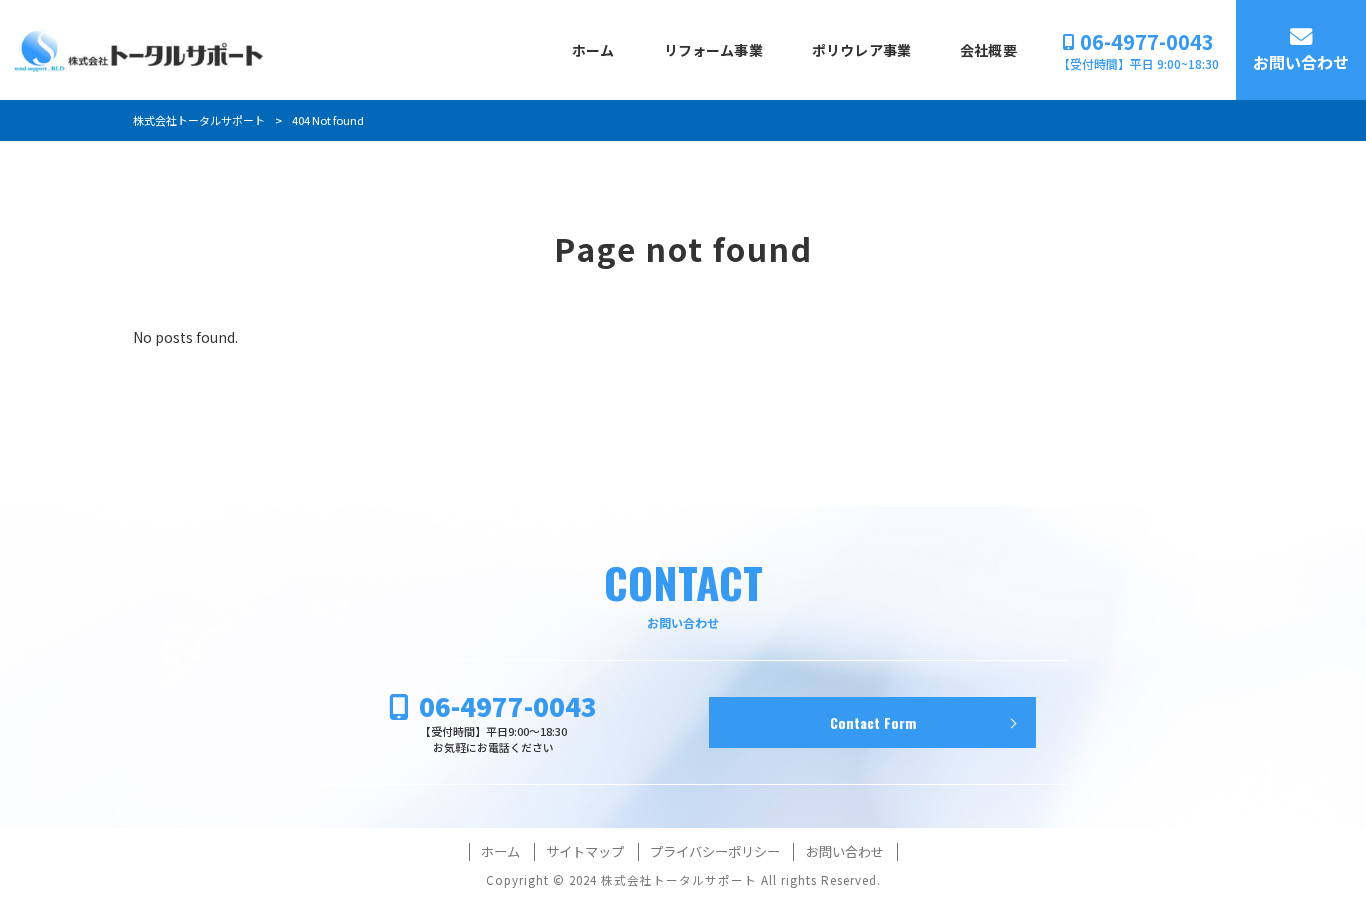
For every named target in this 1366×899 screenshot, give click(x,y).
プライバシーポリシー (715, 852)
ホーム (500, 852)
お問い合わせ (845, 852)
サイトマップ (585, 852)
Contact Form (873, 722)
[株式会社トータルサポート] (139, 50)
